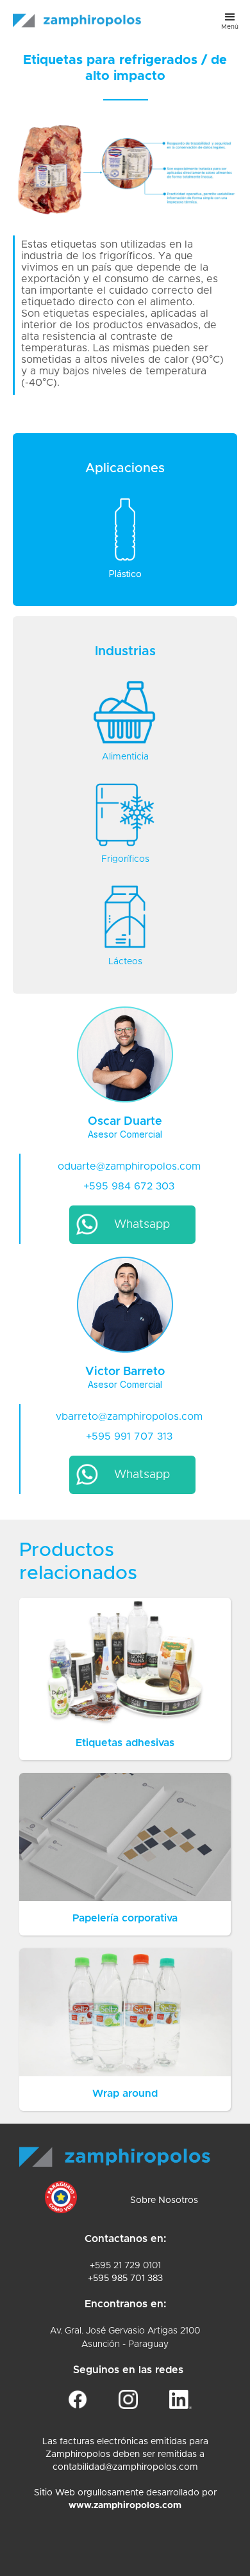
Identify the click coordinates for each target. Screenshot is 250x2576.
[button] (230, 20)
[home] (74, 14)
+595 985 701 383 (125, 2278)
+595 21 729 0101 (125, 2266)
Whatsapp (142, 1225)
